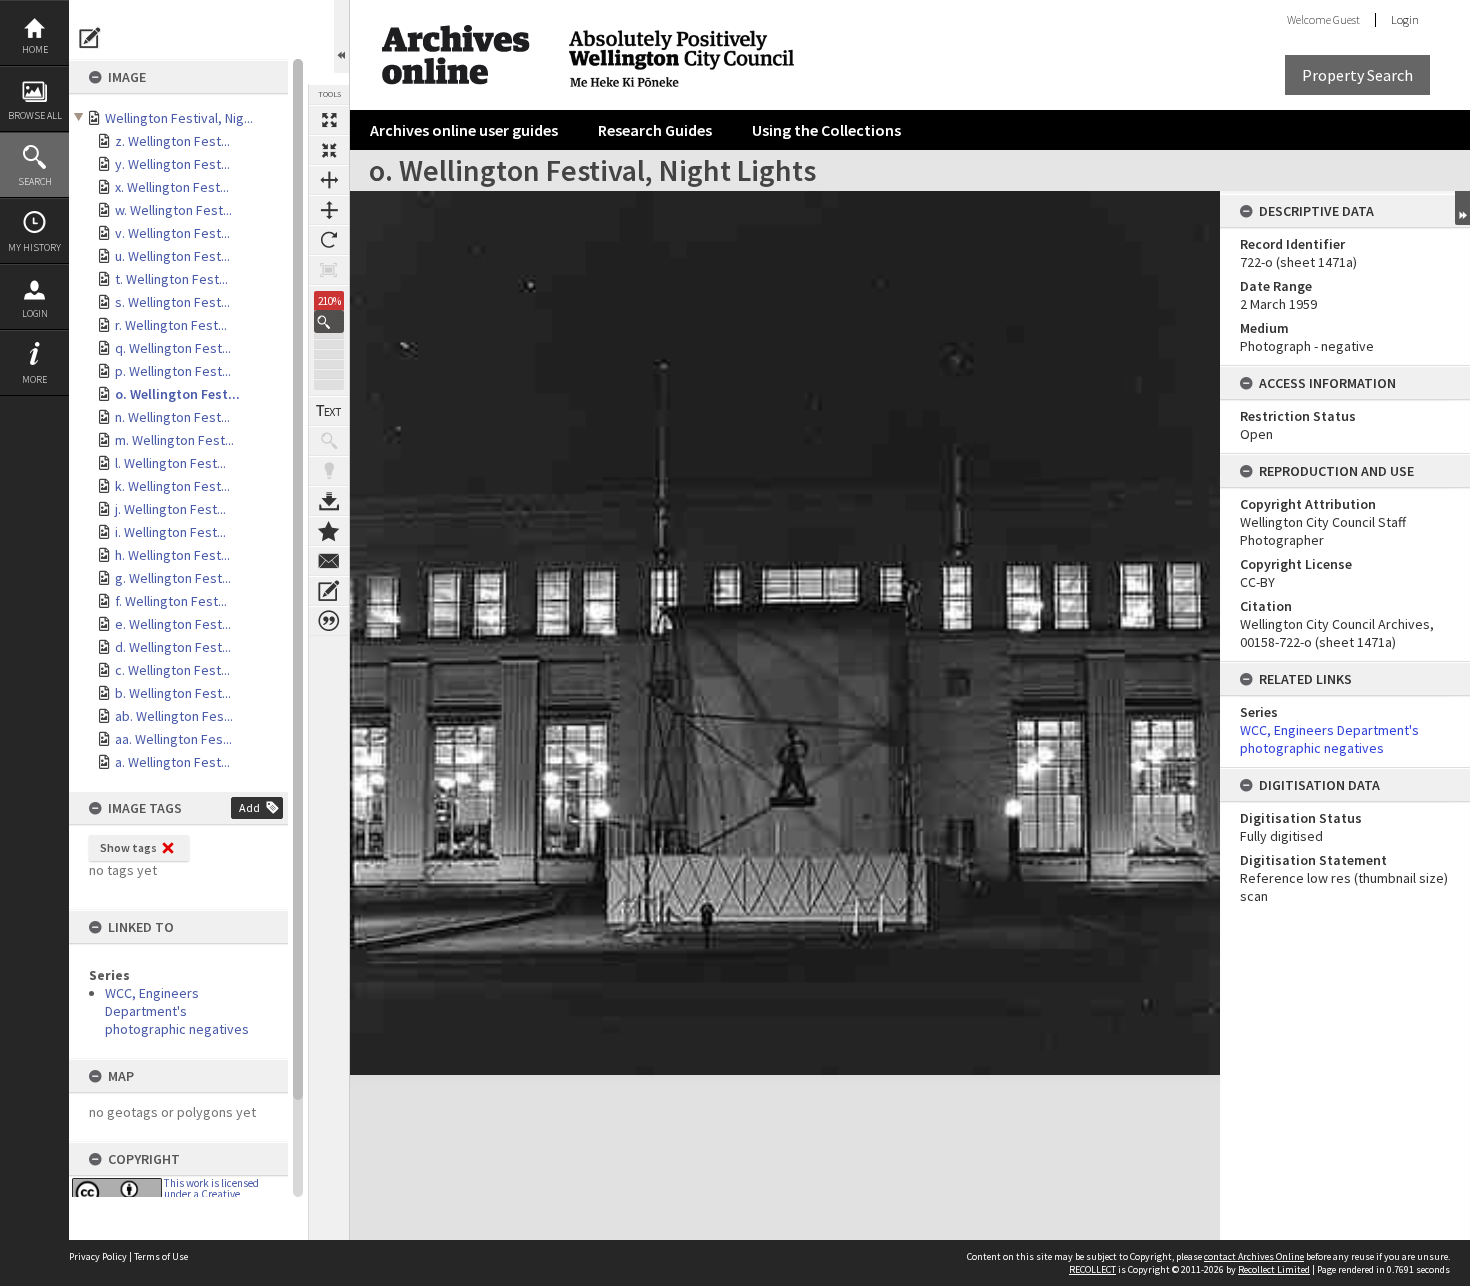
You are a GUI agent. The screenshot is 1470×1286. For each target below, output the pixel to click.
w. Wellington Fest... (173, 210)
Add (249, 807)
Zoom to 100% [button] (329, 270)
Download (329, 501)
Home (35, 49)
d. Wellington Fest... (173, 647)
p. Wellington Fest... (173, 371)
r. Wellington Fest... (171, 325)
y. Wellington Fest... (172, 164)
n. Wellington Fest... (172, 417)
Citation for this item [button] (329, 621)
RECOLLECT (1092, 1269)
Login (35, 313)
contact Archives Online (1254, 1256)
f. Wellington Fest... (171, 601)
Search (35, 181)
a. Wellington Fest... (172, 762)
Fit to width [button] (329, 180)
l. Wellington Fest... (170, 463)
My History (34, 247)
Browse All (35, 115)
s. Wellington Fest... (172, 302)
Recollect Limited (1274, 1269)
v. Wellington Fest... (172, 233)
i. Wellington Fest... (170, 532)
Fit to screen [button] (329, 150)
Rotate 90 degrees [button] (329, 240)
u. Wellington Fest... (172, 256)
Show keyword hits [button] (329, 441)
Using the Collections (826, 130)
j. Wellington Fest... (170, 509)
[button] (329, 321)
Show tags (128, 847)
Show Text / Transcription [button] (329, 411)
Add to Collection (329, 531)
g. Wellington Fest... (173, 578)
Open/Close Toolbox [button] (341, 36)
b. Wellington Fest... (173, 693)
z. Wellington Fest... (172, 141)
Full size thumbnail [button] (329, 120)
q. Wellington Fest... (173, 348)
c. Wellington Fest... (172, 670)
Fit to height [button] (329, 210)
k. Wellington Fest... (172, 486)
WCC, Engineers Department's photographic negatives (177, 1011)
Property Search (1357, 75)
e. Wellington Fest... (173, 624)
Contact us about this (329, 561)
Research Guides (655, 130)
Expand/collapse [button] (1462, 208)
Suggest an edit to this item (90, 38)
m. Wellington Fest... (174, 440)
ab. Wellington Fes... (174, 716)
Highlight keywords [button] (329, 471)
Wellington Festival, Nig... (179, 118)
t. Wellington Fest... (171, 279)
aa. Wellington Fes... (173, 739)
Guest (1346, 19)
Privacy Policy (98, 1256)
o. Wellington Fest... (177, 394)
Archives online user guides (464, 130)
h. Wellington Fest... (172, 555)
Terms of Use (161, 1256)
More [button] (34, 379)
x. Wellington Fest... (172, 187)
